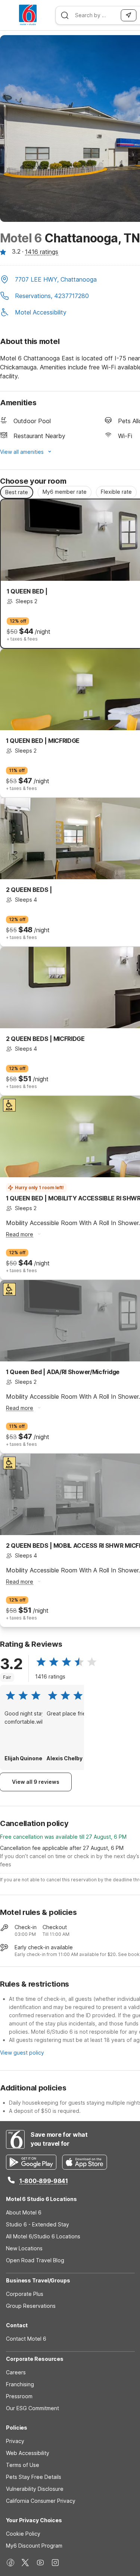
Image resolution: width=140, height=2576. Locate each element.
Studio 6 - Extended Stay (38, 2224)
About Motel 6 (24, 2212)
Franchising (20, 2384)
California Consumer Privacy (41, 2501)
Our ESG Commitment (32, 2408)
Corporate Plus (25, 2294)
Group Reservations (31, 2306)
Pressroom (19, 2396)
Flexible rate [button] (116, 492)
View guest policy (22, 2053)
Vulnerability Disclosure (35, 2489)
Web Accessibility (28, 2453)
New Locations (24, 2248)
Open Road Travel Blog (35, 2260)
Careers (16, 2372)
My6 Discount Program (34, 2546)
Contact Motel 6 (26, 2339)
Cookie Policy (23, 2534)
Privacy (15, 2441)
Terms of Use (23, 2465)
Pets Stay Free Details (34, 2477)
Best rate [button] (17, 492)
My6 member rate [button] (65, 492)
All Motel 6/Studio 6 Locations (43, 2236)
